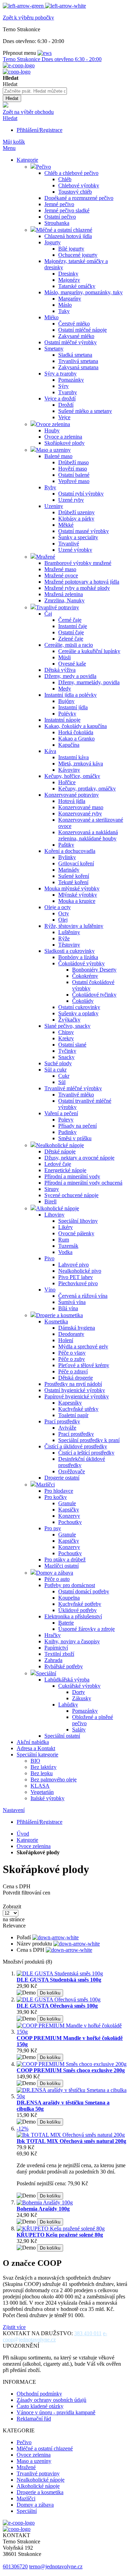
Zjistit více (14, 2327)
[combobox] (35, 91)
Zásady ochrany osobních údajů (51, 2400)
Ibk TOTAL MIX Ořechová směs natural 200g (71, 2141)
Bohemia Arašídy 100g (43, 2209)
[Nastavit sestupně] (55, 1937)
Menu (9, 148)
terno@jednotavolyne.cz (56, 2566)
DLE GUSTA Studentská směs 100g (59, 1980)
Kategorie (27, 1840)
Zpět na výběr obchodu (28, 112)
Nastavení (14, 1810)
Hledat (10, 118)
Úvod (23, 1834)
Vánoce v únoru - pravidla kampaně (56, 2412)
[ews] (45, 53)
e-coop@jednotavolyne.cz (55, 2336)
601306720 (15, 2566)
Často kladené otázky (40, 2406)
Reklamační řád (34, 2419)
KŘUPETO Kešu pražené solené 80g (60, 2235)
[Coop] (6, 106)
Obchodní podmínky (39, 2394)
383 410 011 (88, 2333)
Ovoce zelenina (34, 1846)
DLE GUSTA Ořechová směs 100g (57, 2006)
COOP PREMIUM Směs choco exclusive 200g (71, 2070)
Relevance (14, 1926)
